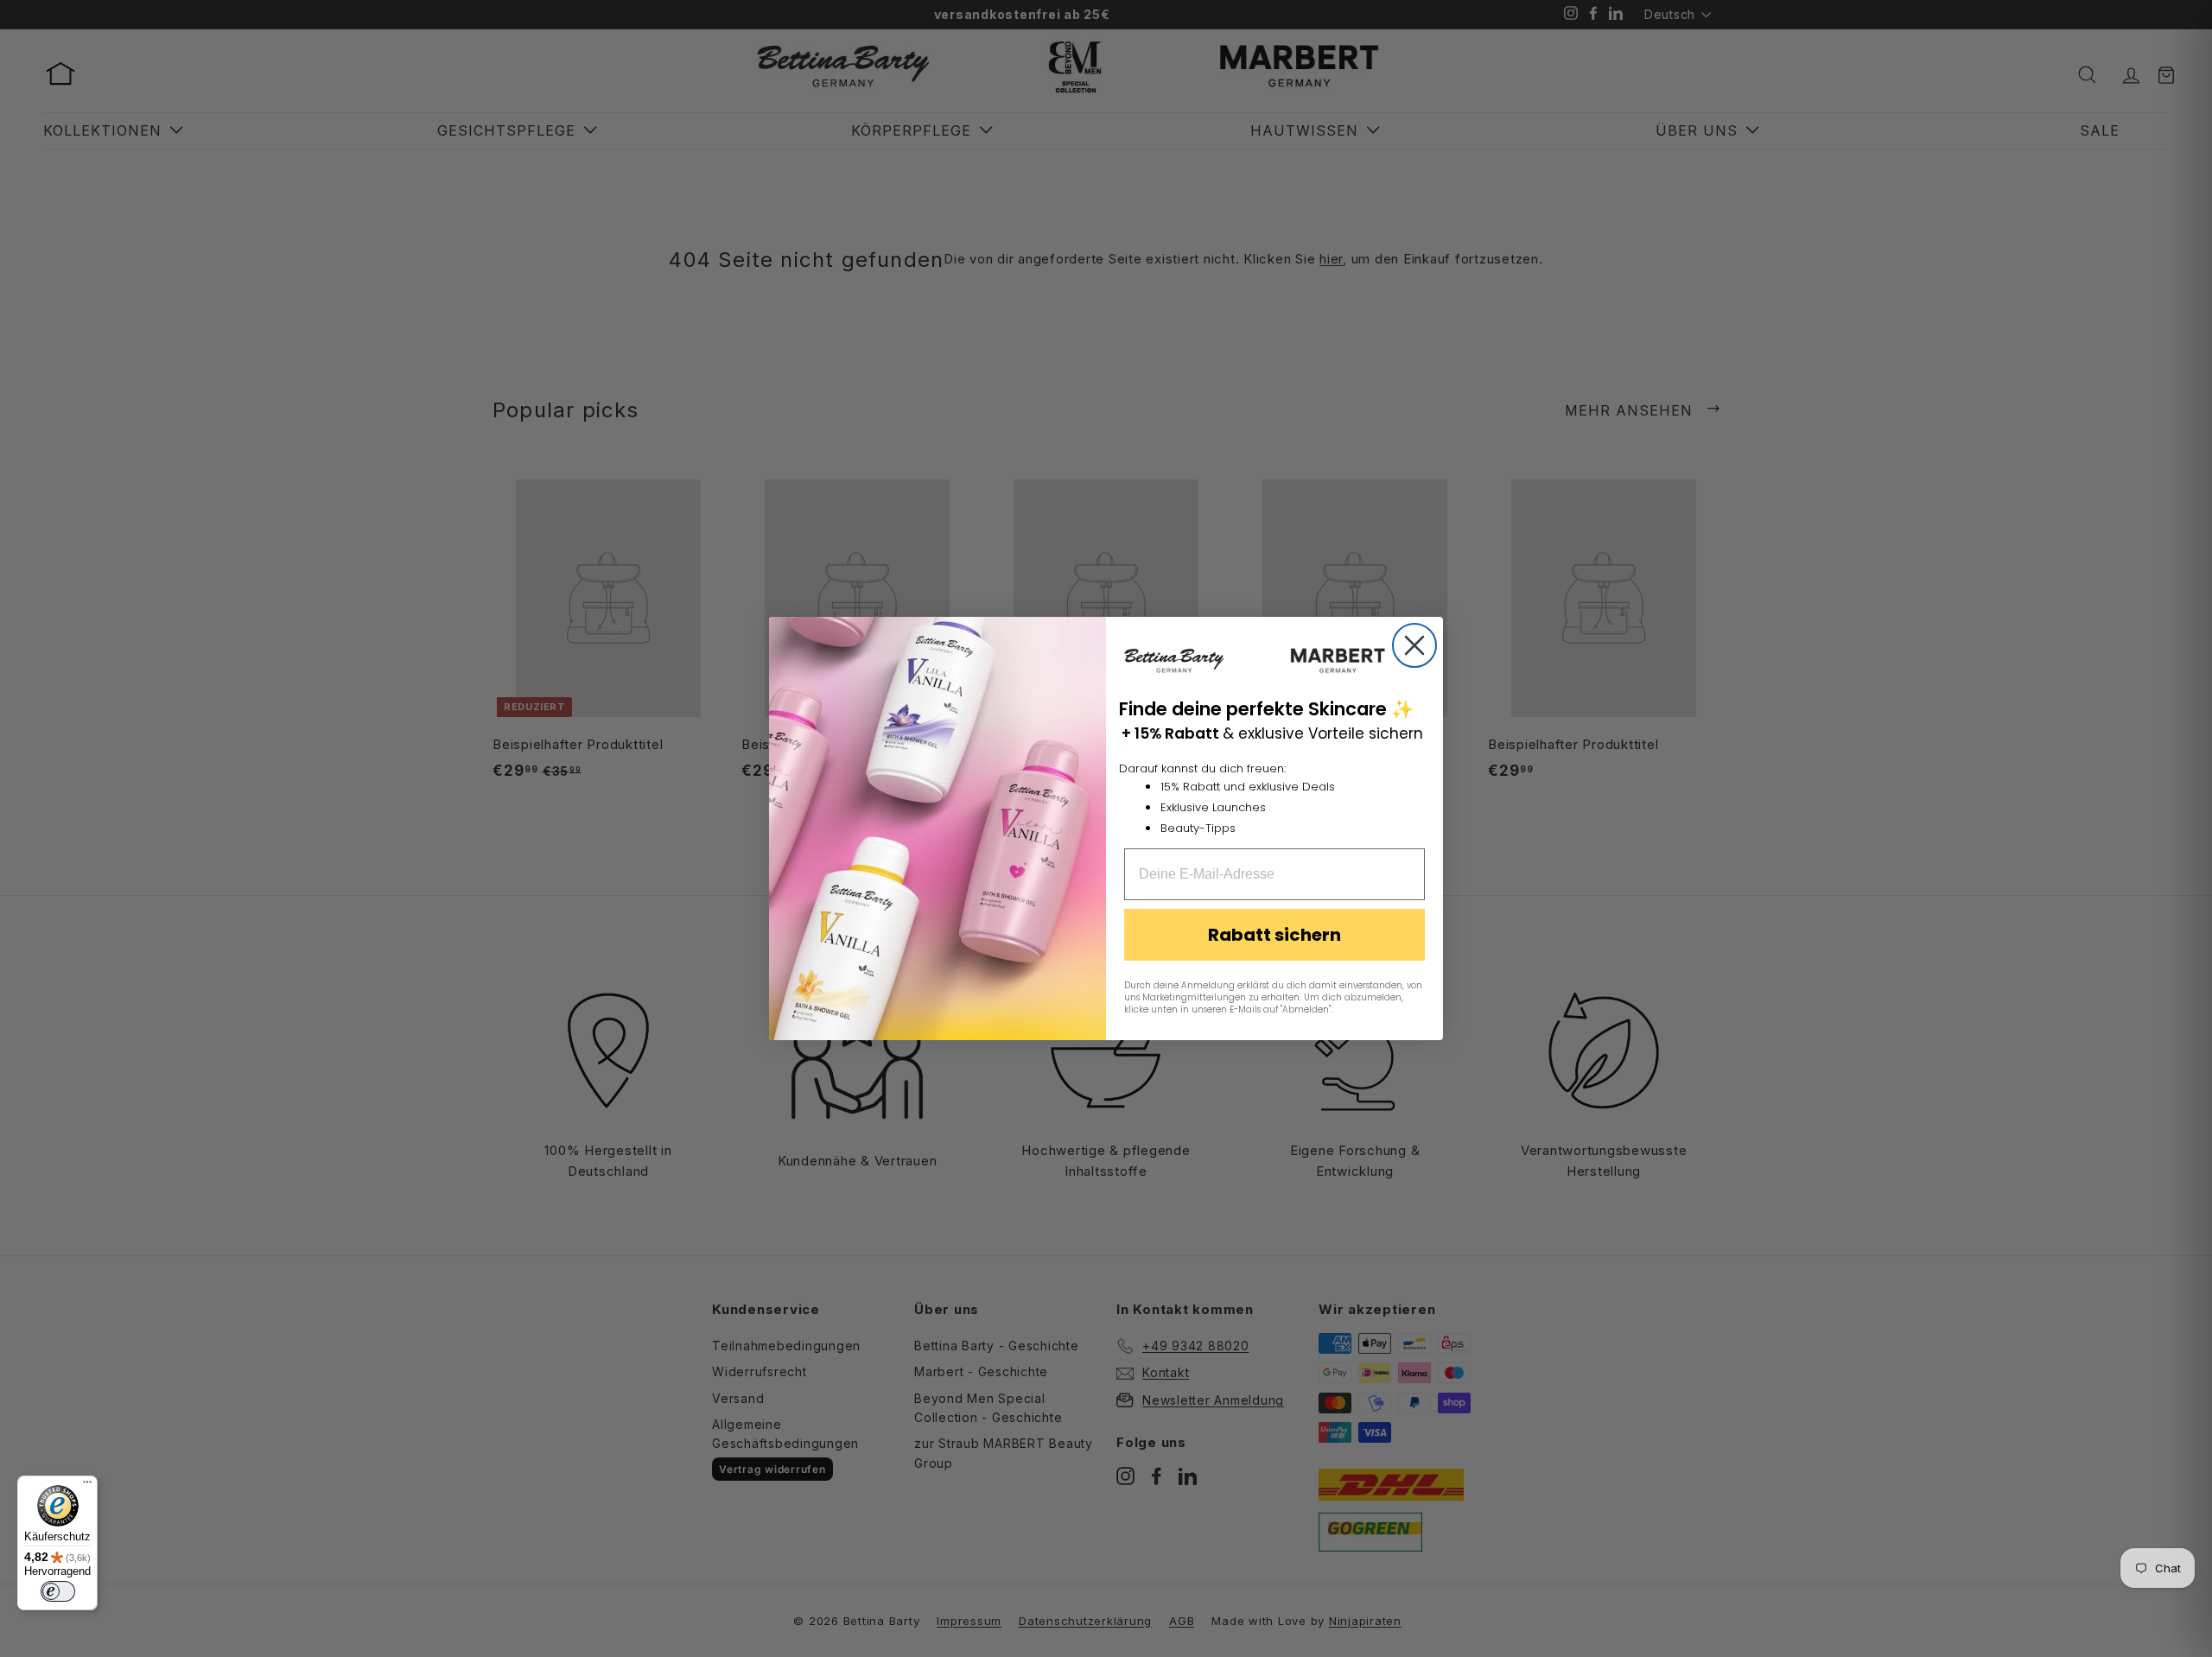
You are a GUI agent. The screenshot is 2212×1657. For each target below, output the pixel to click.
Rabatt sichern (1274, 935)
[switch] (58, 1591)
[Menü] (87, 1486)
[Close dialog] (1414, 645)
